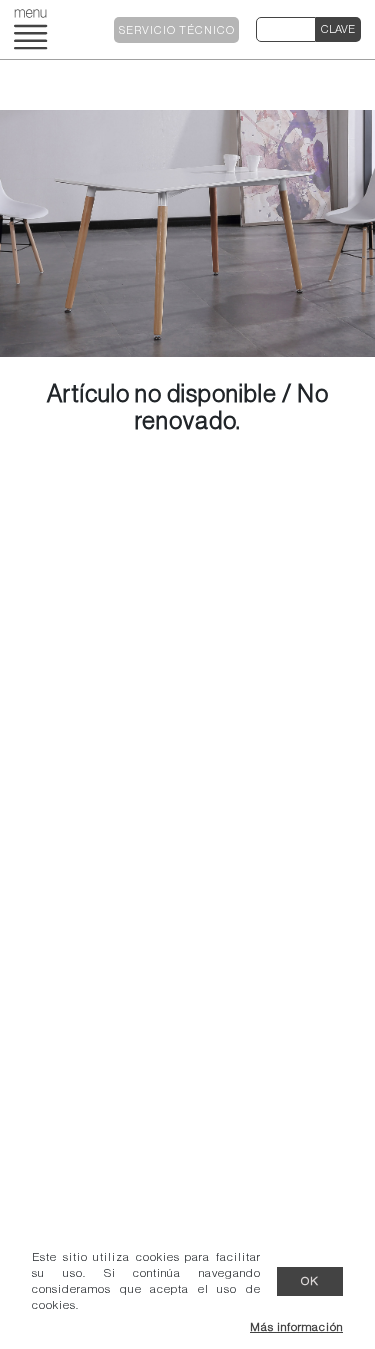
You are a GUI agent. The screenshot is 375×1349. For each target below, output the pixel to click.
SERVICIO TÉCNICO (177, 30)
